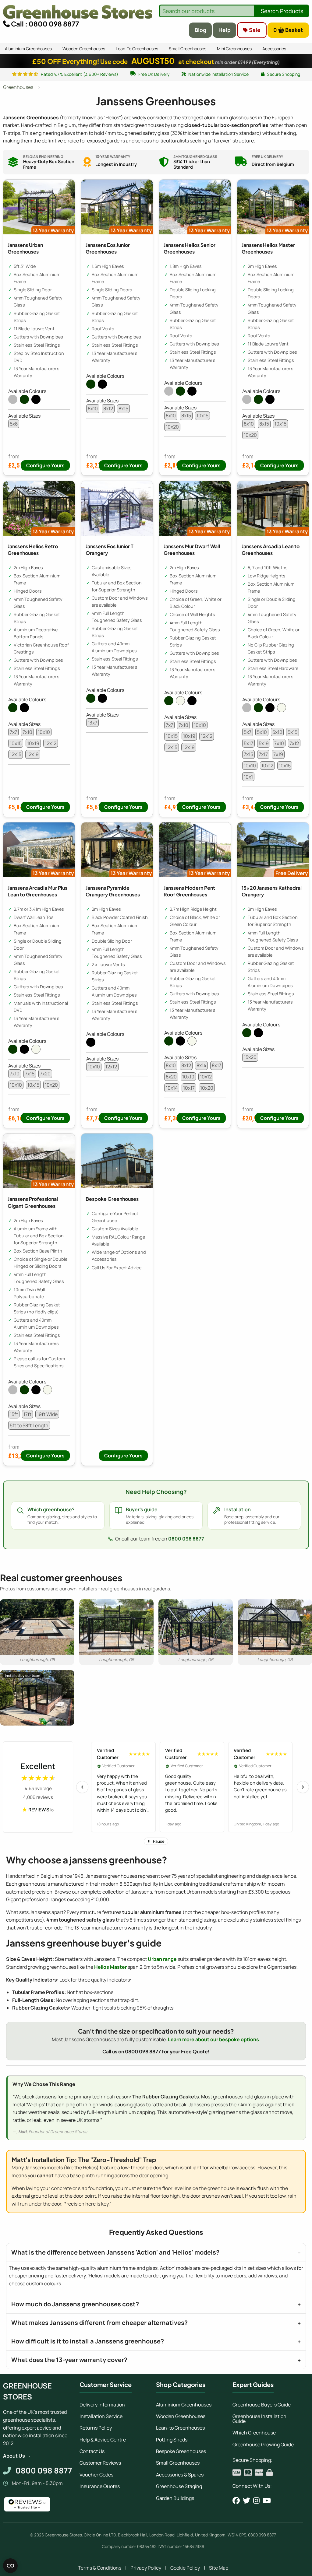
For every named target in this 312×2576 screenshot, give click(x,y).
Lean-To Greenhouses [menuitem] (137, 49)
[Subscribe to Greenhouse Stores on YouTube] (267, 2501)
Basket (288, 30)
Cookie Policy (185, 2568)
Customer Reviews (100, 2463)
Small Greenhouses (178, 2463)
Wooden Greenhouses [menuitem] (84, 49)
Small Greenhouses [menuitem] (188, 49)
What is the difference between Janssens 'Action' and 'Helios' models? (115, 2252)
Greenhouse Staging (179, 2486)
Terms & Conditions (100, 2568)
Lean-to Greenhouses (180, 2428)
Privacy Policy (146, 2568)
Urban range (162, 1959)
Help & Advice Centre (103, 2440)
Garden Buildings (175, 2498)
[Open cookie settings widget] (10, 2566)
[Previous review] (82, 1787)
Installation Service (101, 2416)
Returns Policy (96, 2428)
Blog (200, 30)
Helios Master (110, 1967)
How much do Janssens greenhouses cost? (75, 2304)
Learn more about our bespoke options (213, 2039)
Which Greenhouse (254, 2433)
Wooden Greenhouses (181, 2416)
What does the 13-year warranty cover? (69, 2360)
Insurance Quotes (100, 2486)
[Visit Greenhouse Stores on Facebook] (236, 2501)
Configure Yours (45, 465)
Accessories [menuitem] (274, 49)
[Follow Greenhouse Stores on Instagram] (256, 2501)
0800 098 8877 (186, 1539)
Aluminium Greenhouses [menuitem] (28, 49)
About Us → (17, 2456)
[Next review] (303, 1787)
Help (225, 30)
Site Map (219, 2568)
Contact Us (92, 2451)
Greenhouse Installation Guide (259, 2419)
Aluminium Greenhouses (184, 2405)
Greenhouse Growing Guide (263, 2445)
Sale (254, 30)
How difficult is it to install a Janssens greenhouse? (88, 2341)
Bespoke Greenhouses (181, 2451)
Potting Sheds (172, 2440)
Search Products (282, 11)
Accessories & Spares (180, 2475)
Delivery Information (102, 2405)
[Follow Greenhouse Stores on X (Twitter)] (246, 2501)
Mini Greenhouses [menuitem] (234, 49)
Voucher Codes (96, 2475)
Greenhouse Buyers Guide (262, 2405)
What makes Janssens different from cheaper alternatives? (99, 2323)
